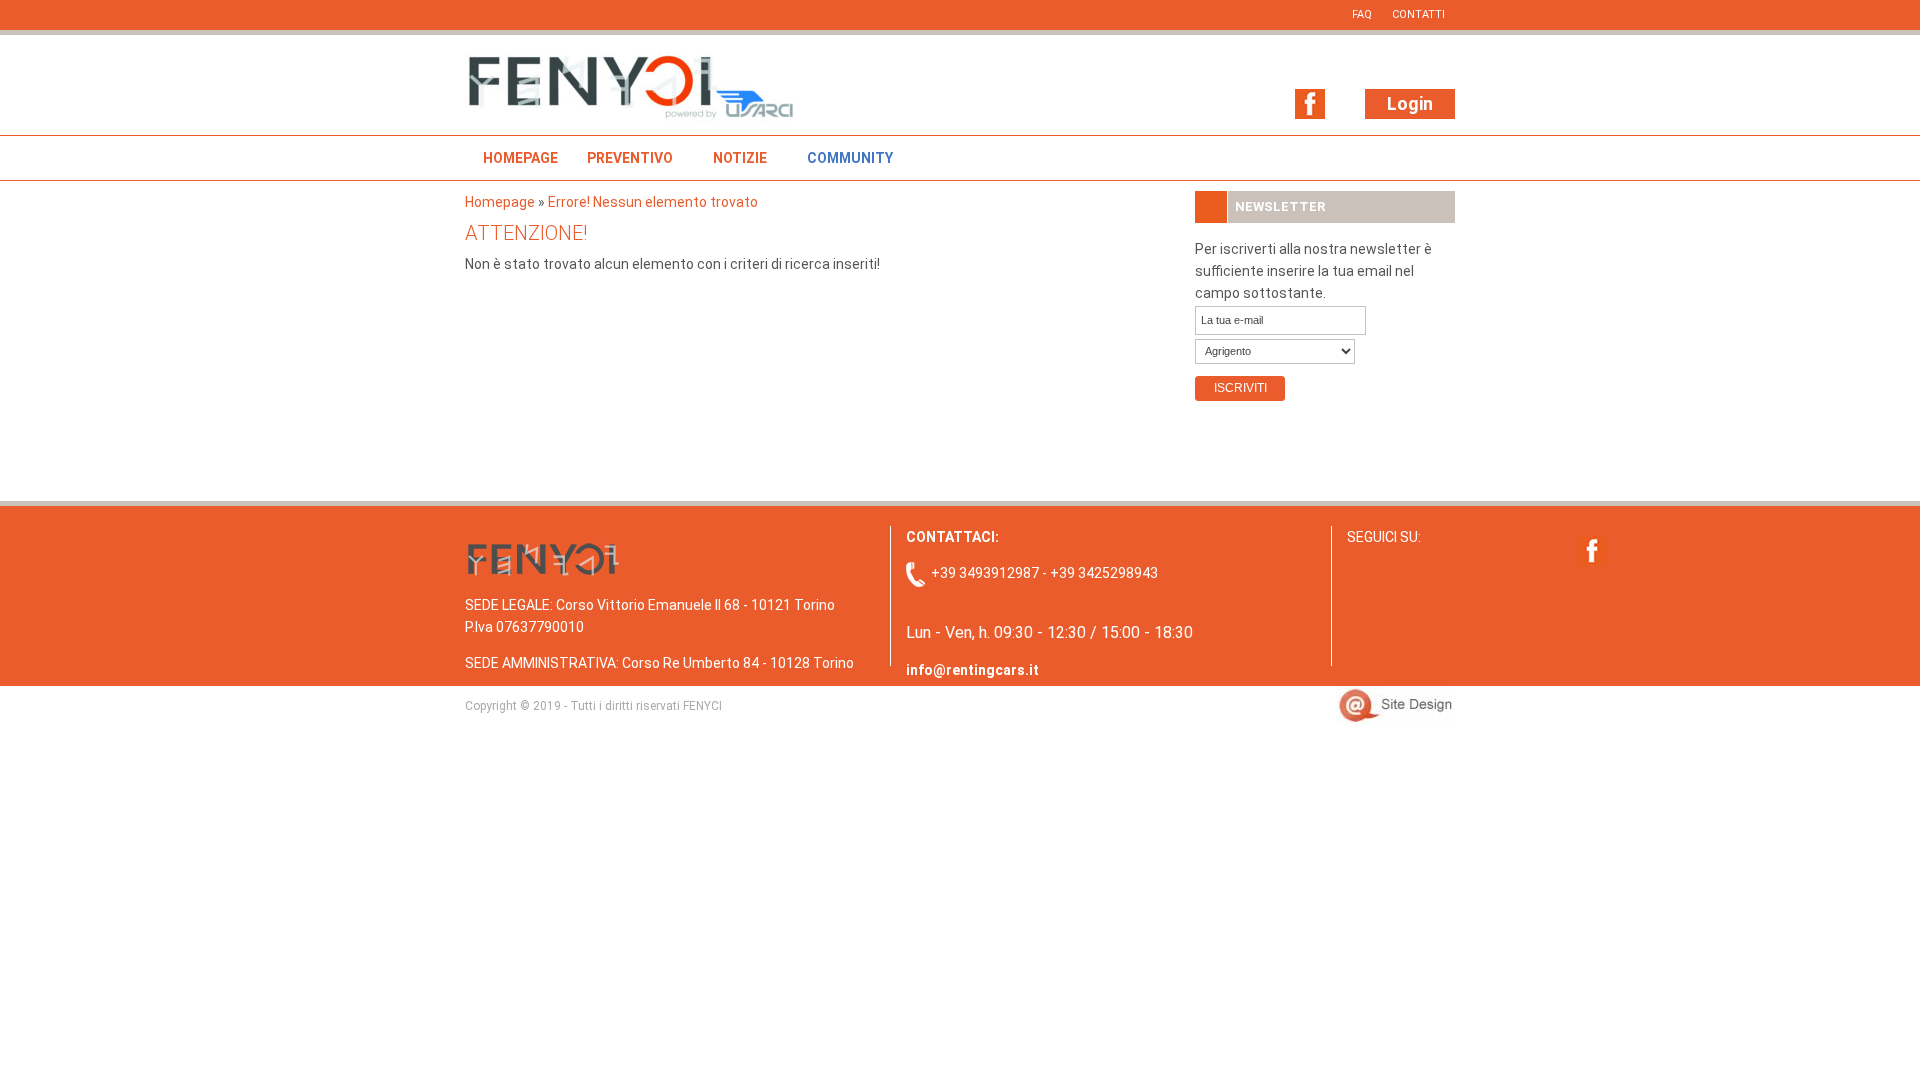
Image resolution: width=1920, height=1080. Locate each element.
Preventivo (630, 158)
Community (850, 158)
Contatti (1418, 14)
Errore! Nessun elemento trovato (653, 202)
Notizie (740, 158)
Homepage (520, 158)
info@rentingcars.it (972, 670)
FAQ (1362, 14)
